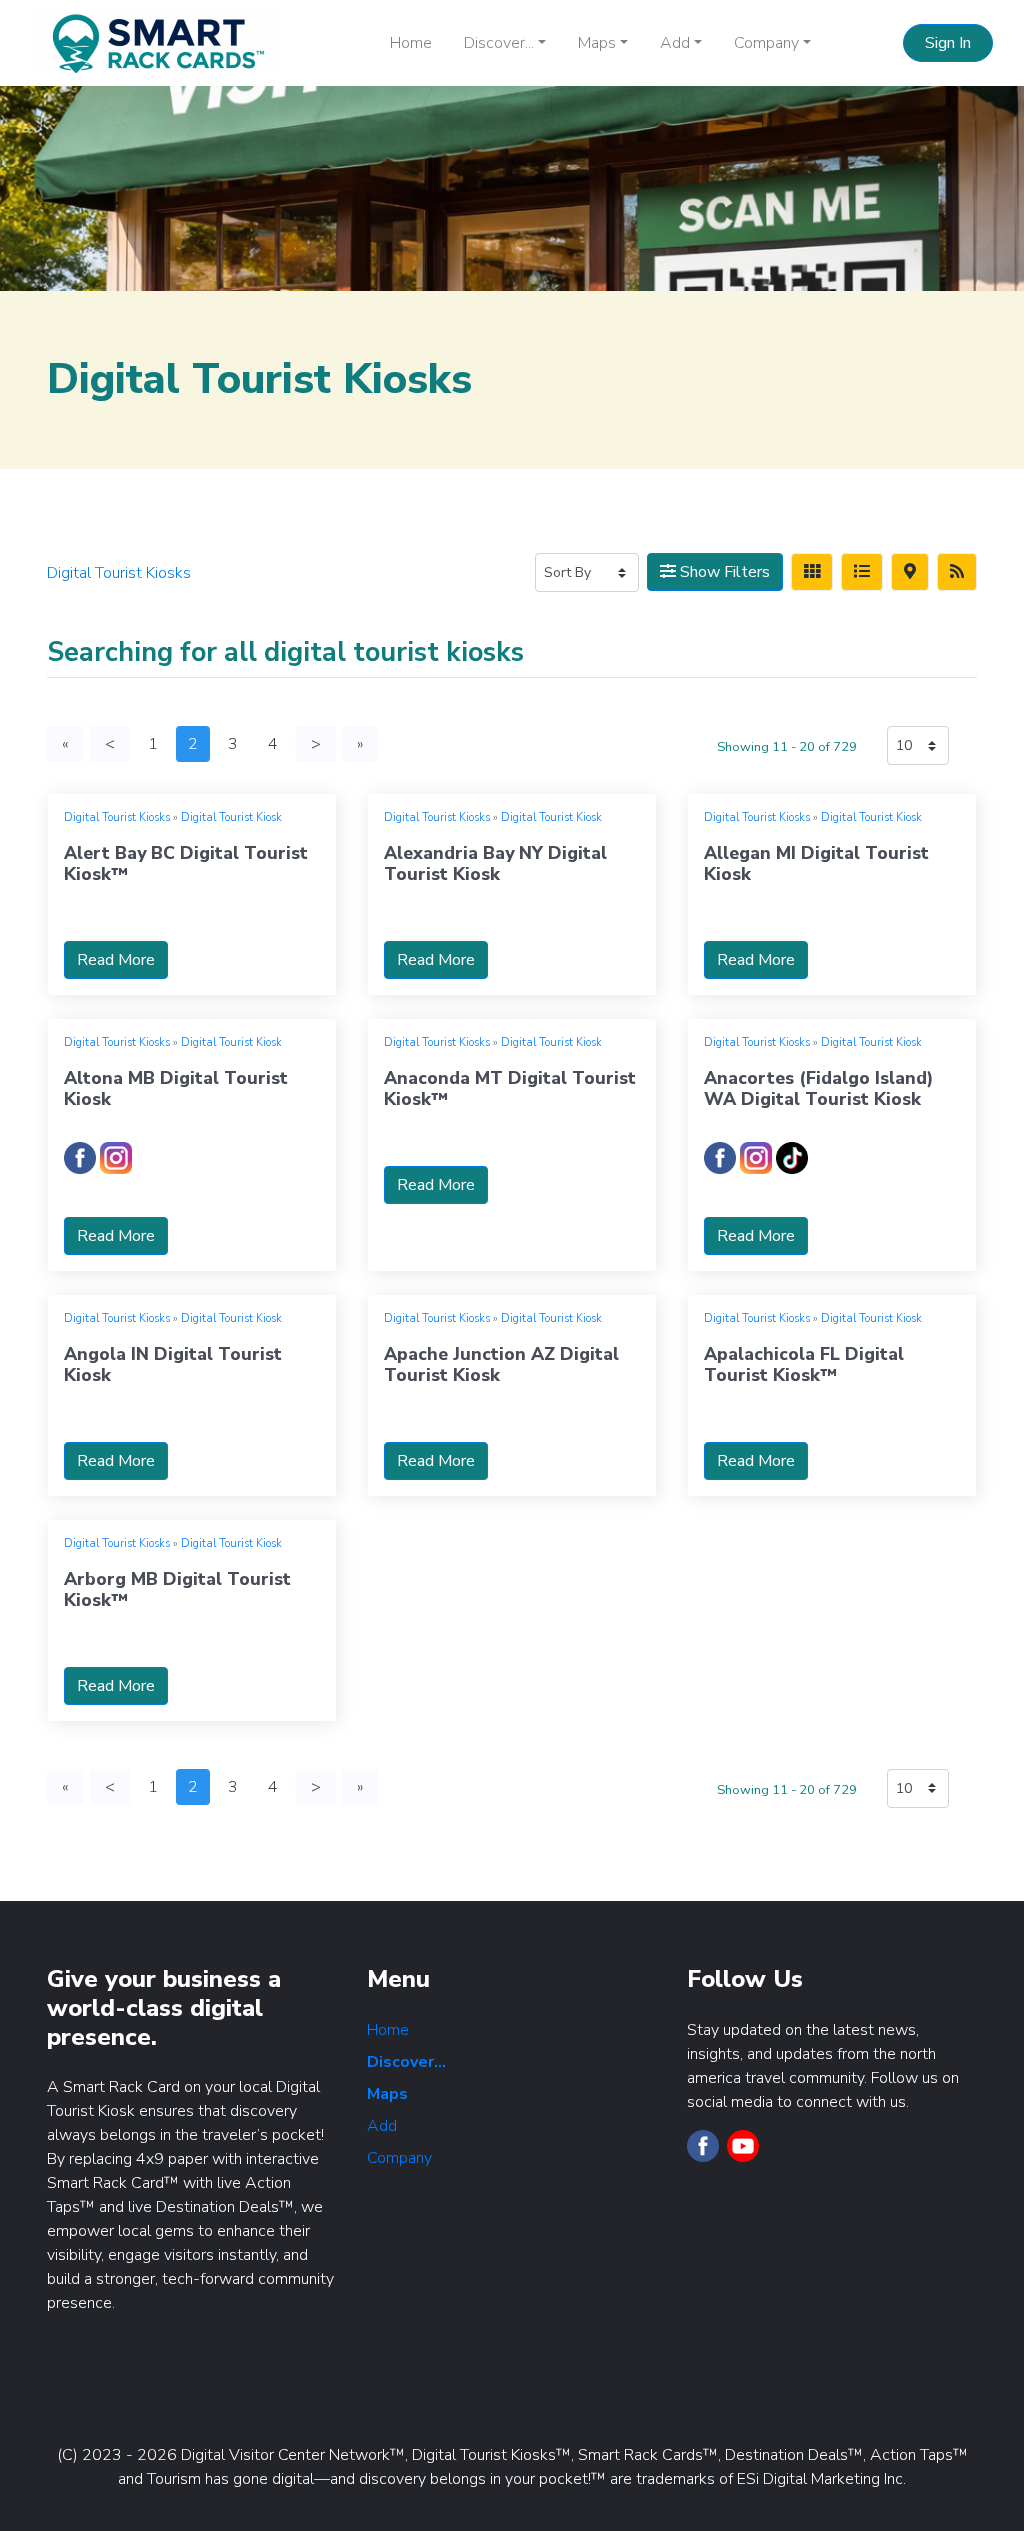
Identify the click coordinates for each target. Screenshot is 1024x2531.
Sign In (948, 43)
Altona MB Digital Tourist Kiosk (176, 1088)
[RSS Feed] (957, 572)
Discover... (406, 2062)
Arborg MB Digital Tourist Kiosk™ (177, 1589)
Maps (387, 2094)
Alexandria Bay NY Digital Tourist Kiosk (495, 863)
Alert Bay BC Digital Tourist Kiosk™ (186, 863)
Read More (116, 960)
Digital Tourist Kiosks (117, 817)
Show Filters (723, 572)
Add (382, 2126)
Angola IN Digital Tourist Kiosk (173, 1364)
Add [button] (675, 43)
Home (411, 43)
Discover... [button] (499, 43)
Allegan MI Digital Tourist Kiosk (816, 863)
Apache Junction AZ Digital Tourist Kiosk (501, 1364)
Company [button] (766, 43)
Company (399, 2158)
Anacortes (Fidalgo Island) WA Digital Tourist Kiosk (818, 1088)
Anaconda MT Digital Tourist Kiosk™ (510, 1088)
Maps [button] (597, 43)
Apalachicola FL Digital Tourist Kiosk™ (804, 1364)
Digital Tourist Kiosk (231, 817)
